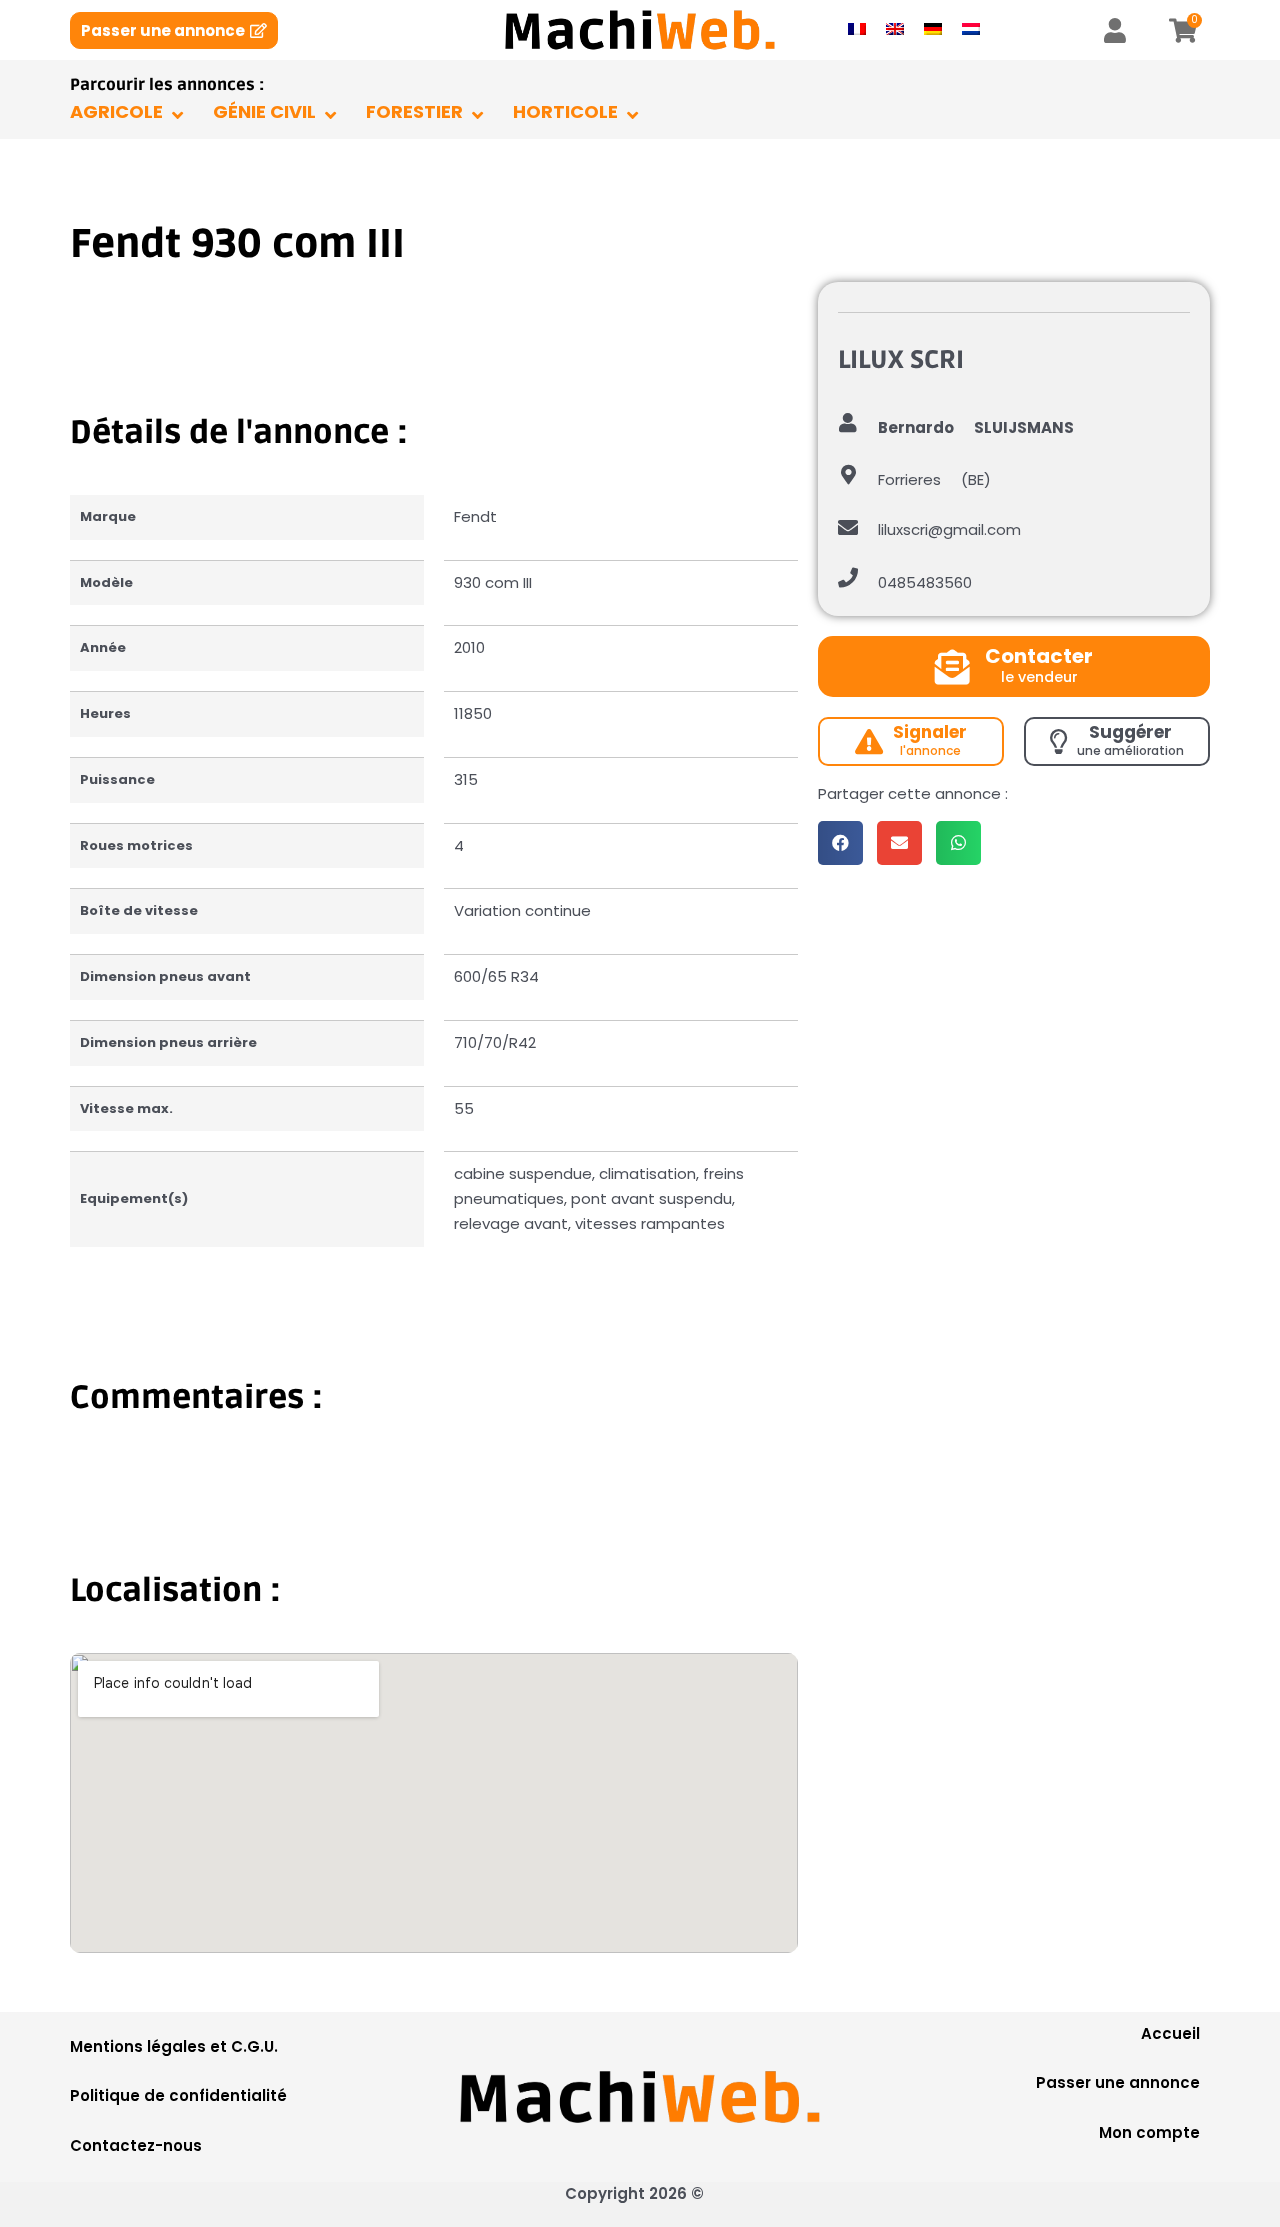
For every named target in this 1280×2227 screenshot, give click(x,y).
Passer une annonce (1118, 2082)
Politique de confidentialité (178, 2095)
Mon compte (1149, 2132)
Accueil (1170, 2033)
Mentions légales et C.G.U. (174, 2046)
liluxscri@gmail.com (949, 529)
